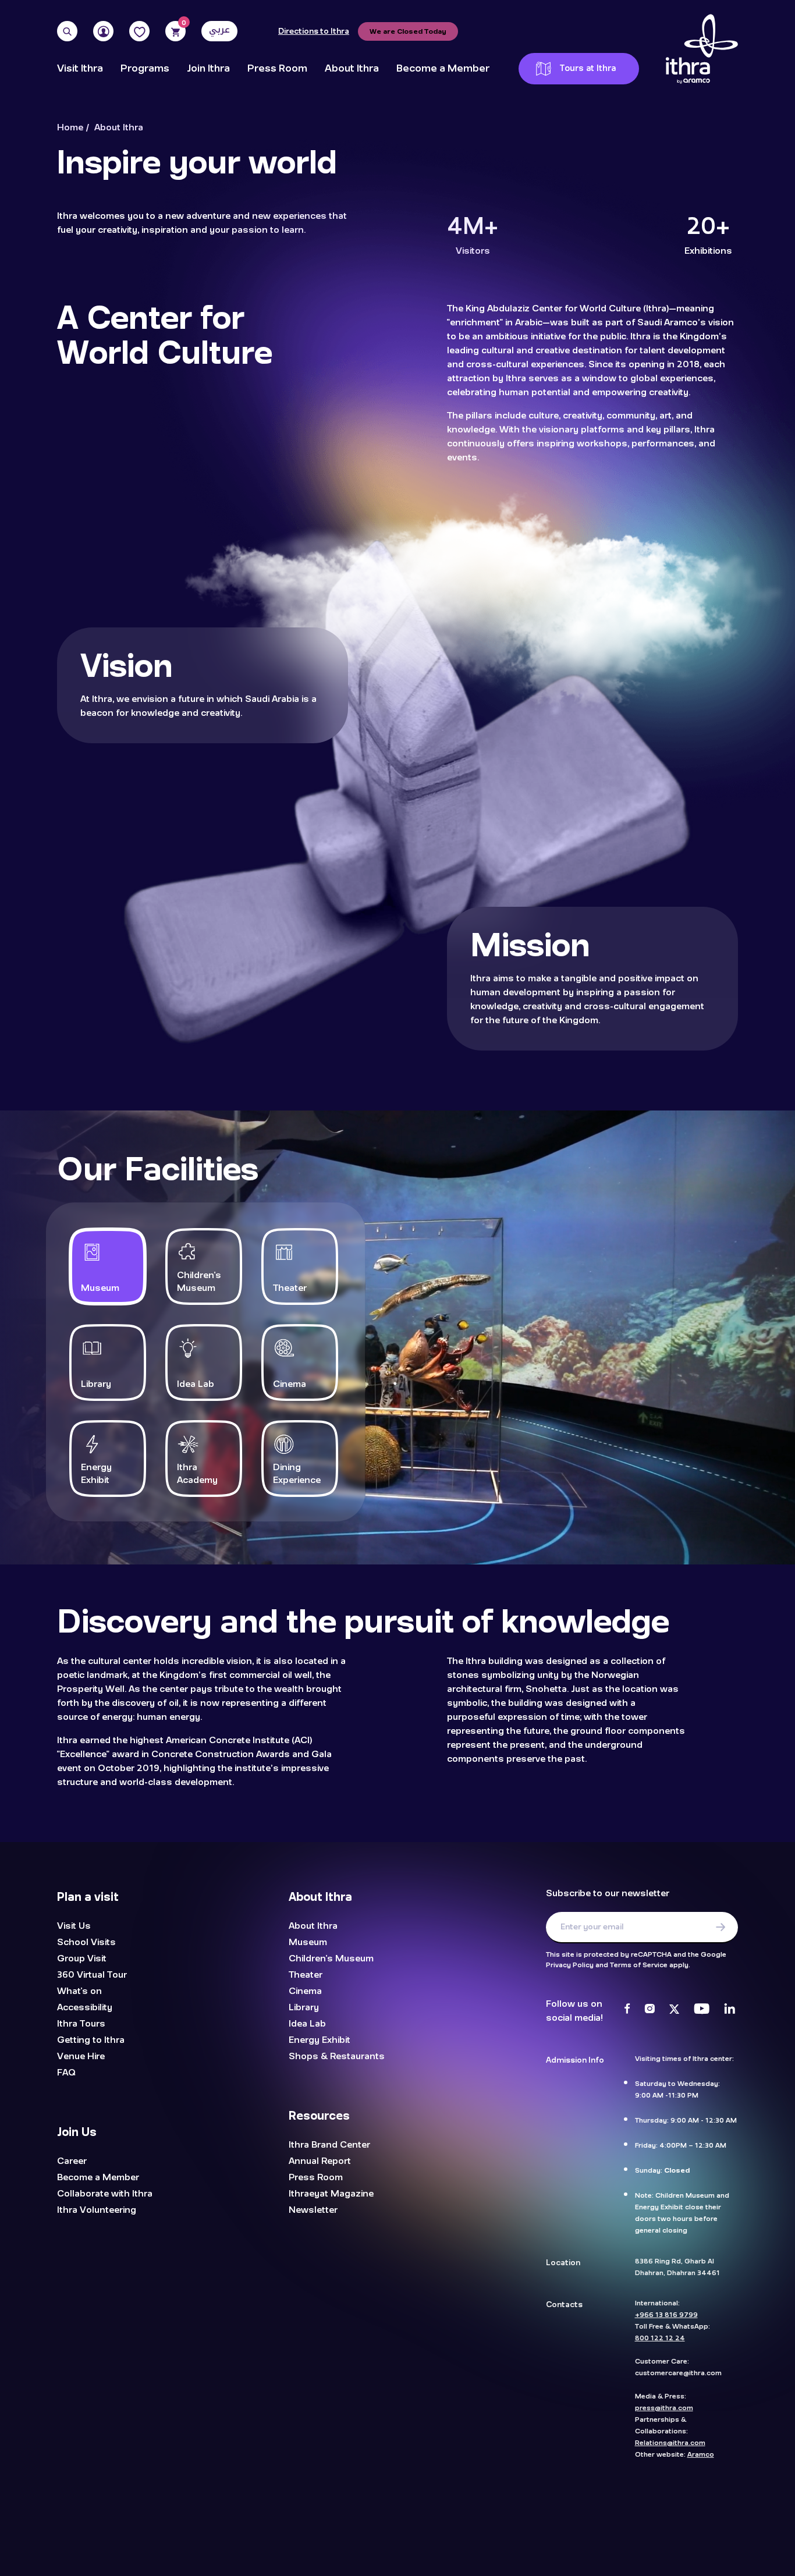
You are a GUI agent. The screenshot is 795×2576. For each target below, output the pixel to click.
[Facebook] (627, 2010)
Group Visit (82, 1958)
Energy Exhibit (320, 2040)
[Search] (67, 31)
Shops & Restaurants (337, 2056)
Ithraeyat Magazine (331, 2194)
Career (72, 2161)
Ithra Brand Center (329, 2145)
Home (70, 128)
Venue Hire (81, 2056)
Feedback (678, 2516)
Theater (306, 1975)
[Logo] (702, 49)
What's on (79, 1991)
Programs (145, 69)
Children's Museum (331, 1958)
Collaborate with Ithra (105, 2194)
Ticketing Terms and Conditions (362, 2524)
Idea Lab (307, 2024)
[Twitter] (674, 2010)
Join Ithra (208, 69)
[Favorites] (139, 31)
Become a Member (443, 69)
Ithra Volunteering (97, 2210)
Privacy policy (591, 2524)
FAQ (66, 2073)
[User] (103, 31)
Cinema (305, 1991)
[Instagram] (650, 2010)
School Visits (86, 1942)
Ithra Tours (81, 2024)
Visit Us (74, 1926)
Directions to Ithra (314, 31)
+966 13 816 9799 (666, 2314)
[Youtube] (702, 2010)
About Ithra (352, 69)
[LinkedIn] (730, 2010)
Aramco (701, 2454)
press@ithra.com (664, 2407)
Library (304, 2007)
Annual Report (320, 2161)
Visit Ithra (80, 69)
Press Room (277, 69)
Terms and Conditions (487, 2524)
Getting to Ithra (91, 2040)
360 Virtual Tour (92, 1975)
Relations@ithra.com (670, 2442)
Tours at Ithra (588, 68)
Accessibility (85, 2007)
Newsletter (313, 2210)
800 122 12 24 (660, 2337)
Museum (308, 1942)
